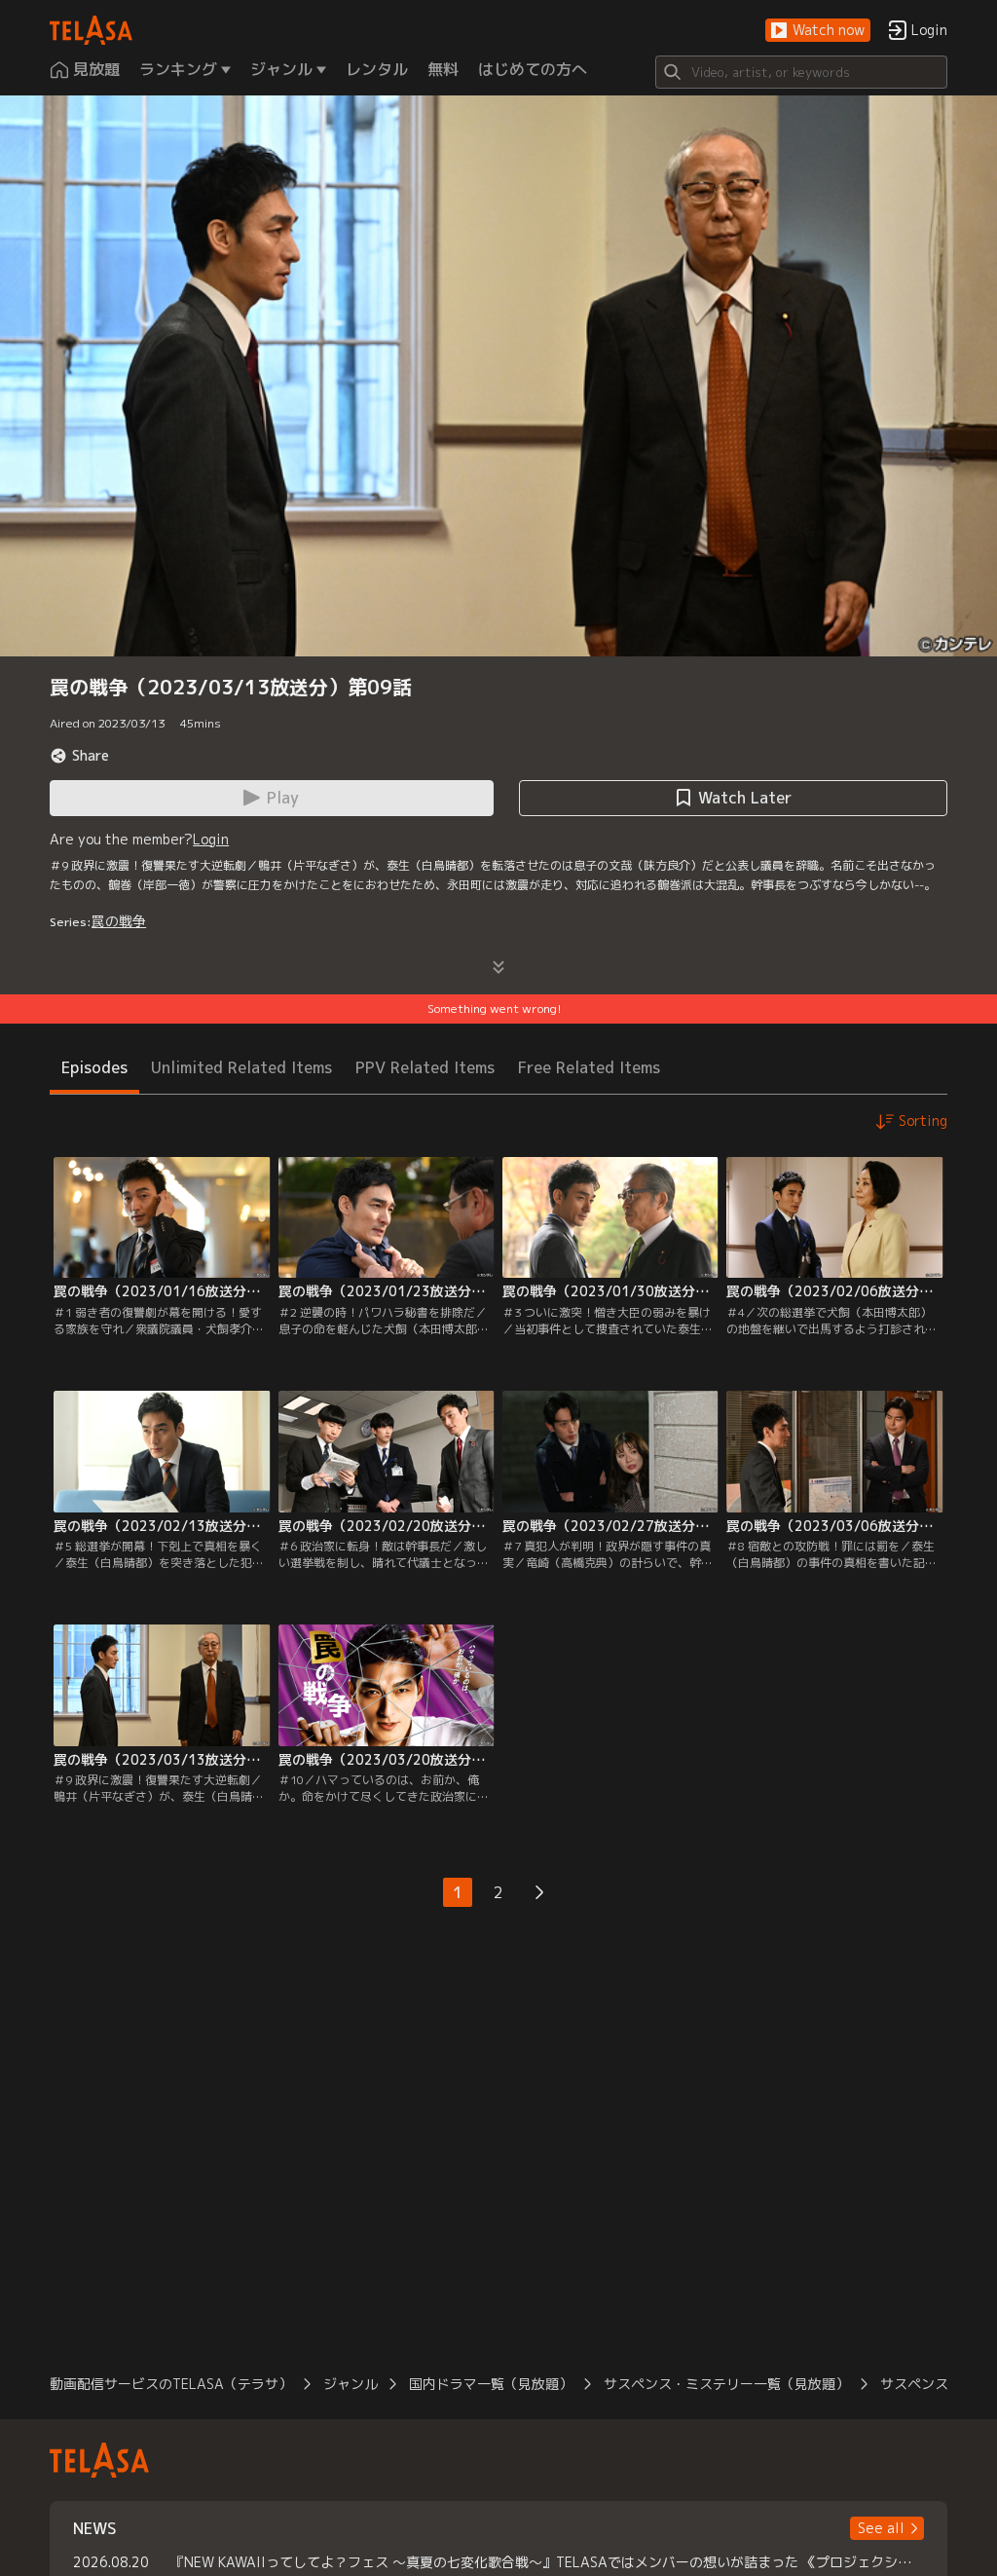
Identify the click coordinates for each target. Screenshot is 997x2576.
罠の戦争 (119, 921)
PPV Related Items (425, 1067)
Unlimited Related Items (241, 1067)
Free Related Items (589, 1067)
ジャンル (351, 2384)
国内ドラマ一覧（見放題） (491, 2384)
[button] (818, 31)
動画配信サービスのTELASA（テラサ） (171, 2384)
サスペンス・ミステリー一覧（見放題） (726, 2384)
